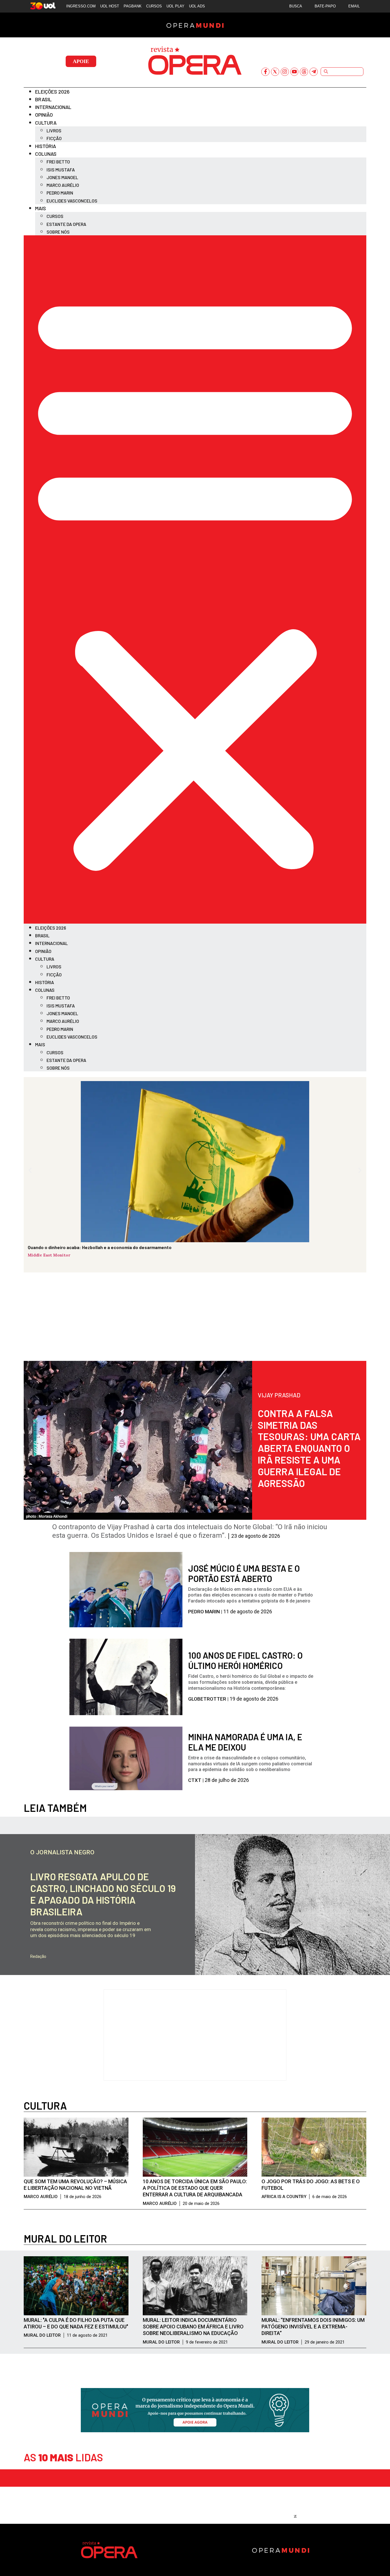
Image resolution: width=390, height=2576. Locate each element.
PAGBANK (133, 6)
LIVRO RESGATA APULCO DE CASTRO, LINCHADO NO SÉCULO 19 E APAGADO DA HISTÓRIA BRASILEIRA (103, 1894)
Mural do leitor (65, 2238)
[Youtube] (294, 72)
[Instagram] (285, 72)
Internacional (53, 107)
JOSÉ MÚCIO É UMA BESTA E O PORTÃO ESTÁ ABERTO (244, 1573)
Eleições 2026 (52, 92)
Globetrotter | (209, 1699)
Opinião (44, 115)
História (46, 146)
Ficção (54, 138)
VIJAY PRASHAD (279, 1395)
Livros (54, 130)
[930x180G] (195, 2430)
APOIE (81, 61)
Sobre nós (58, 232)
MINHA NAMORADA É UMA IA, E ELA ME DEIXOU (245, 1742)
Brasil (43, 99)
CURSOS (154, 6)
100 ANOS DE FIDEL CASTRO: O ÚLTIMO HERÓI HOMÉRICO (245, 1660)
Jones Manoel (62, 177)
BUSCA (296, 6)
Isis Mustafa (61, 170)
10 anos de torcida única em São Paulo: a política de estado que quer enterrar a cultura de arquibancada (195, 2188)
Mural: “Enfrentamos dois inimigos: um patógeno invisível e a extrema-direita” (313, 2327)
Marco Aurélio (63, 185)
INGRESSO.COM (81, 6)
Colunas (46, 154)
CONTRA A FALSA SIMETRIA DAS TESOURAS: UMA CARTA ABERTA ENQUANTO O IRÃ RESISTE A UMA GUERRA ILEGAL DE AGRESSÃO (309, 1448)
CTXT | (196, 1780)
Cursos (55, 216)
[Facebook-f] (265, 72)
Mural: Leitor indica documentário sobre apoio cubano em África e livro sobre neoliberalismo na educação (193, 2327)
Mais (41, 208)
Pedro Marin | (206, 1612)
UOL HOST (110, 6)
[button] (195, 579)
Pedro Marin (60, 193)
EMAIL (354, 6)
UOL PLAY (175, 6)
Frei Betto (58, 162)
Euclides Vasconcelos (72, 201)
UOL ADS (197, 6)
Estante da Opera (66, 224)
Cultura (46, 123)
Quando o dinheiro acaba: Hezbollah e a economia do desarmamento (100, 1247)
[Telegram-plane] (314, 72)
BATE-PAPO (325, 6)
